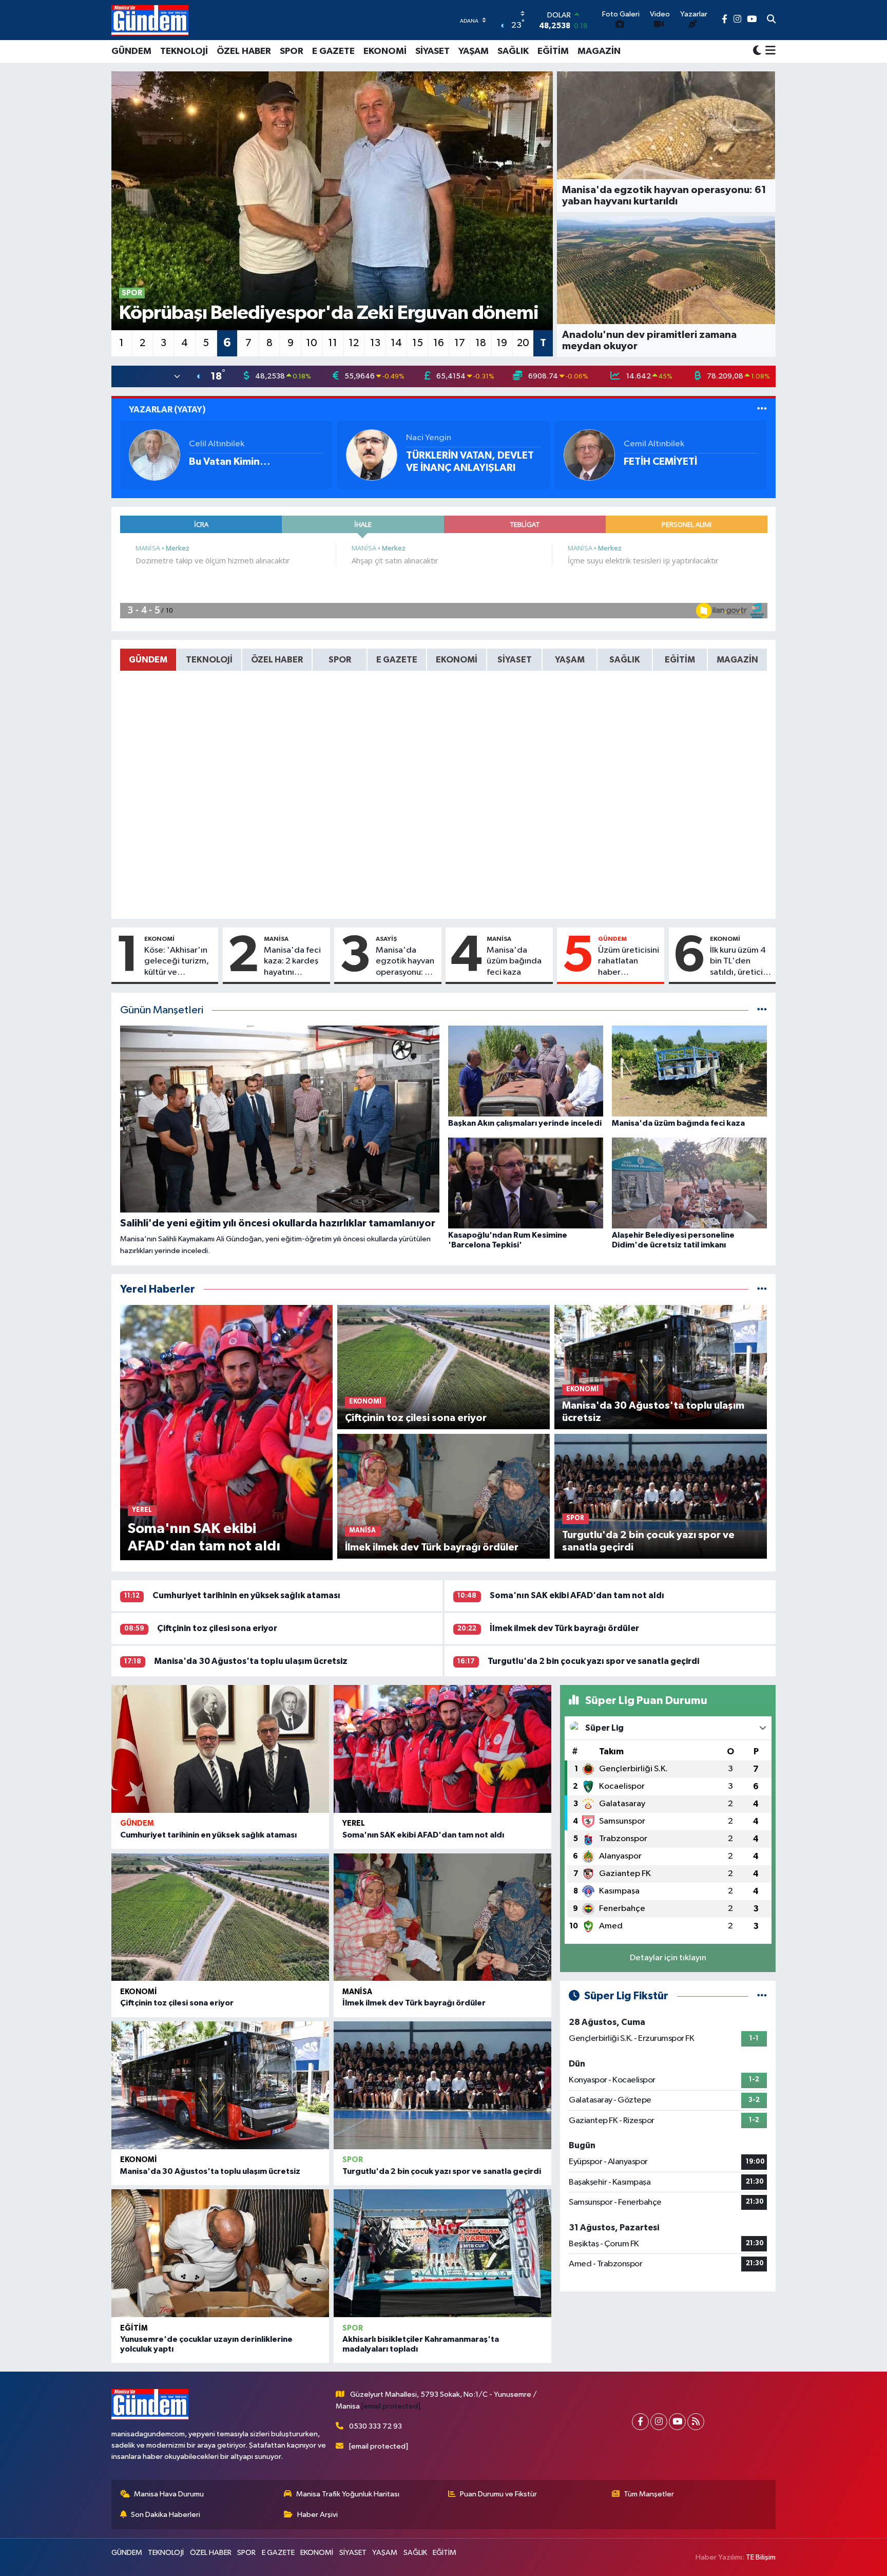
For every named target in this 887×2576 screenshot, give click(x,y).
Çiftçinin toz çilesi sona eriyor (217, 1628)
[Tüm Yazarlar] (762, 410)
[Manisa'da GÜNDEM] (150, 20)
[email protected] (391, 2406)
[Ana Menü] (769, 51)
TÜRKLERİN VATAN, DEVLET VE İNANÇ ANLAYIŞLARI (470, 462)
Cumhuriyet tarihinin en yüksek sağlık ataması (246, 1595)
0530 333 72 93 (375, 2426)
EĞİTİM (553, 51)
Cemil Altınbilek (654, 444)
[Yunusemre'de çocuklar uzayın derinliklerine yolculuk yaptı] (220, 2253)
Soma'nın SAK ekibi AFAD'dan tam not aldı (577, 1595)
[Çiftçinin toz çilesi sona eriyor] (220, 1917)
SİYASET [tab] (515, 660)
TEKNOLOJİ (184, 51)
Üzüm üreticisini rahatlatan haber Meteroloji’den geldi (629, 962)
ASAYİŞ (386, 939)
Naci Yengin (429, 438)
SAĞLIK (513, 51)
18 (481, 343)
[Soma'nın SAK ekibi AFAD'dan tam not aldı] (442, 1749)
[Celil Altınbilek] (155, 455)
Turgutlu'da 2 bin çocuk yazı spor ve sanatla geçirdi (593, 1661)
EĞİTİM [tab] (680, 660)
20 (523, 343)
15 (418, 343)
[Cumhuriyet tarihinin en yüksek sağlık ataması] (220, 1749)
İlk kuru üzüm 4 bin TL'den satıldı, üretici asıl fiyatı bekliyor (738, 962)
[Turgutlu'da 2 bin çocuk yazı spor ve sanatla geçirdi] (442, 2085)
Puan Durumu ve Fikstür (498, 2494)
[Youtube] (677, 2422)
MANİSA (276, 939)
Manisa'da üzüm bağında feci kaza (514, 961)
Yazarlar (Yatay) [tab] (167, 410)
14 (396, 343)
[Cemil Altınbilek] (589, 455)
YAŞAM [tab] (570, 660)
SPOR (292, 51)
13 (375, 343)
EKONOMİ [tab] (457, 660)
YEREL (354, 1823)
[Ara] (771, 20)
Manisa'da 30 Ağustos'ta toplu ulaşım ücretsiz (251, 1661)
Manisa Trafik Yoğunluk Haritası (348, 2494)
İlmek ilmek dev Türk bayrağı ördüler (564, 1628)
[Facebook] (640, 2422)
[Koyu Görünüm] (757, 51)
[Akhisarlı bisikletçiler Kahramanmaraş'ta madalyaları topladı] (442, 2253)
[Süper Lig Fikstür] (762, 1996)
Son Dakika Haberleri (166, 2515)
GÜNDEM (131, 51)
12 (354, 343)
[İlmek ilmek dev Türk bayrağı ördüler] (442, 1917)
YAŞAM (474, 51)
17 (460, 343)
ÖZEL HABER (244, 51)
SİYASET (432, 51)
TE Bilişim (761, 2557)
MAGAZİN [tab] (737, 660)
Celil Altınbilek (217, 444)
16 (439, 343)
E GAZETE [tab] (397, 660)
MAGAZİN (599, 51)
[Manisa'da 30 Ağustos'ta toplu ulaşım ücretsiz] (220, 2085)
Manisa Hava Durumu (169, 2494)
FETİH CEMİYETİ (660, 462)
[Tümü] (762, 1289)
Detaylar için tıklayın (668, 1958)
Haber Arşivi (317, 2515)
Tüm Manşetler (649, 2494)
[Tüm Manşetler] (762, 1010)
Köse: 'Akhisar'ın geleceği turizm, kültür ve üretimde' (177, 962)
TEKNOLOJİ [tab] (209, 660)
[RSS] (696, 2422)
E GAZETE (333, 51)
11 (333, 343)
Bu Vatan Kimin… (229, 462)
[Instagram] (659, 2422)
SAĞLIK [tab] (625, 660)
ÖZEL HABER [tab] (277, 660)
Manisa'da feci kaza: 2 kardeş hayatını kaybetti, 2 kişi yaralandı (292, 962)
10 (312, 343)
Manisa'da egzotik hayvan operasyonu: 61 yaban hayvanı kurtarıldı (405, 962)
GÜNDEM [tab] (148, 660)
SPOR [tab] (340, 660)
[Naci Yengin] (372, 455)
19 (502, 343)
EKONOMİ (385, 51)
